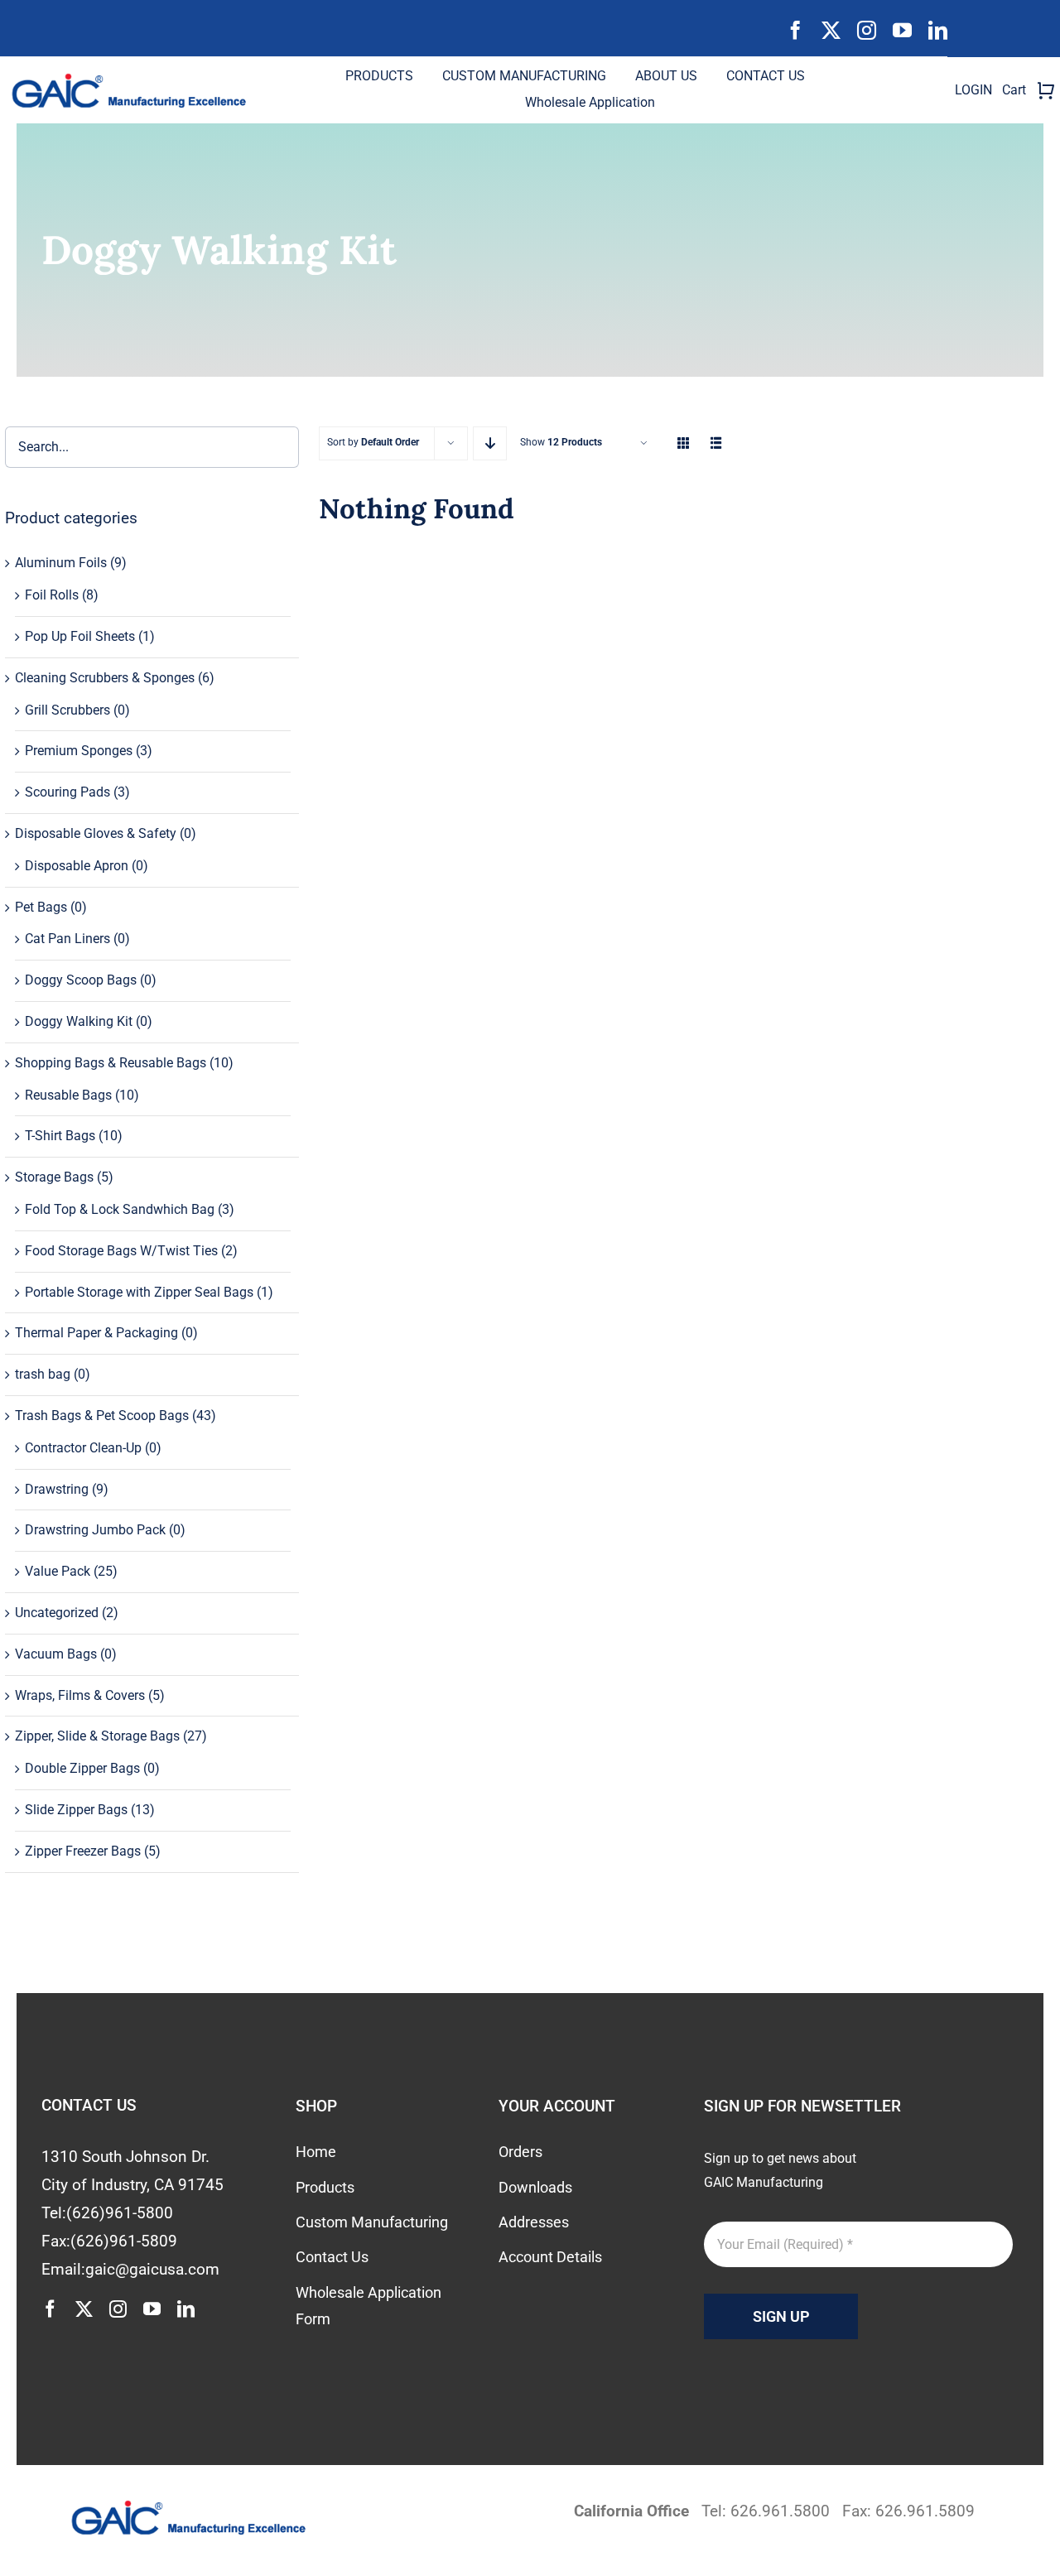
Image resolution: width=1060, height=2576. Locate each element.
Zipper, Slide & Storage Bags (97, 1736)
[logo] (136, 79)
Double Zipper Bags (82, 1768)
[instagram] (867, 30)
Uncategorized (57, 1613)
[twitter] (831, 30)
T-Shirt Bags (60, 1136)
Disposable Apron (77, 866)
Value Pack (58, 1571)
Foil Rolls (52, 595)
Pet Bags (41, 907)
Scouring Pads (67, 792)
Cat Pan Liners (67, 939)
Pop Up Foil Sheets (80, 636)
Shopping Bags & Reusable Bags (111, 1063)
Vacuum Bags (56, 1654)
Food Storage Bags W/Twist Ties (121, 1251)
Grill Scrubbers (67, 710)
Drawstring (57, 1489)
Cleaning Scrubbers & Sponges (105, 678)
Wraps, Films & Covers (80, 1695)
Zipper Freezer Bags (83, 1851)
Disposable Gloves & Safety (96, 833)
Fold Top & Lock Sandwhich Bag (120, 1209)
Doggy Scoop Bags (81, 980)
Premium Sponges (79, 751)
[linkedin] (938, 30)
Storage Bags (54, 1177)
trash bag (43, 1374)
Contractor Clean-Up (83, 1448)
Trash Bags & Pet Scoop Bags (102, 1416)
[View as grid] (683, 443)
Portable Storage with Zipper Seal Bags (139, 1292)
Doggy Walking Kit (79, 1021)
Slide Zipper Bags (76, 1810)
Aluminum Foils (61, 563)
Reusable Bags (68, 1095)
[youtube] (902, 30)
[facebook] (795, 30)
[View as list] (716, 443)
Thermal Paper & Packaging (96, 1333)
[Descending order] (490, 443)
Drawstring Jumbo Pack (95, 1530)
